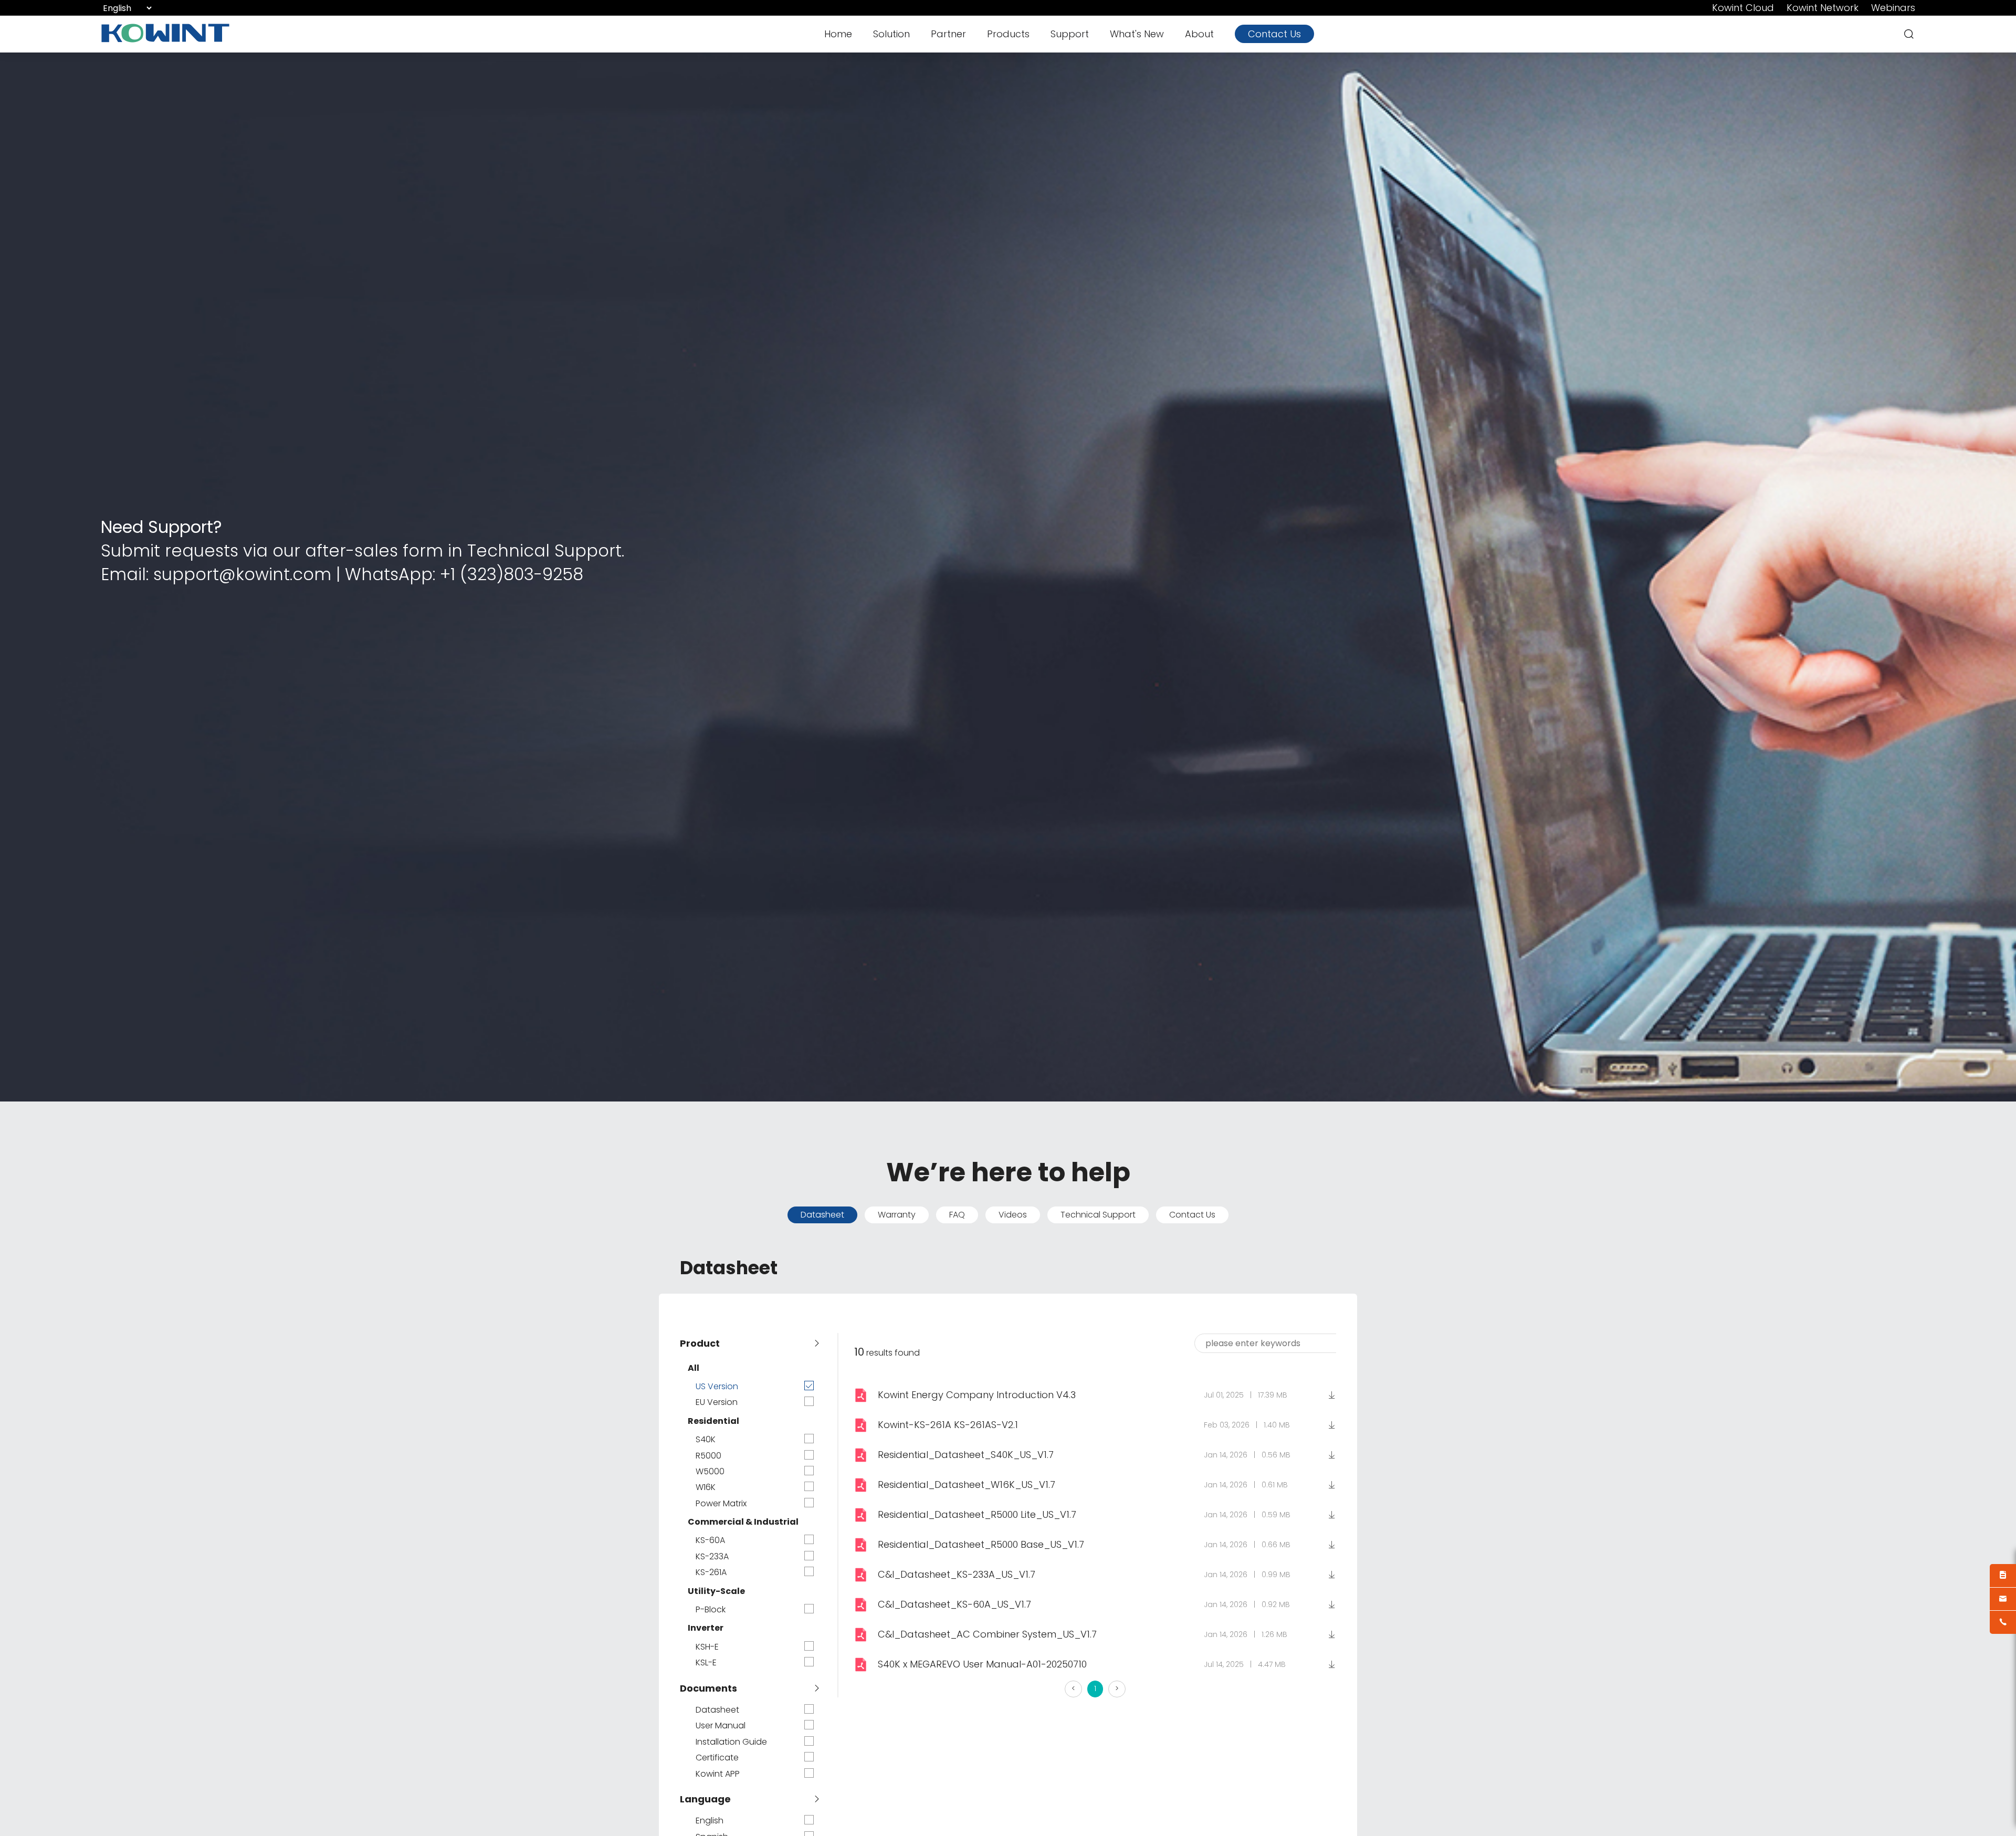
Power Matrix (721, 1504)
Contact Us (1274, 34)
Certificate (717, 1758)
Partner (948, 34)
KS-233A (712, 1557)
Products (1008, 34)
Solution (891, 34)
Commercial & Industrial (743, 1522)
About (1199, 34)
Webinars (1893, 8)
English (710, 1821)
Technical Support (1098, 1215)
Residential (713, 1421)
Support (1070, 34)
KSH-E (707, 1647)
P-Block (711, 1610)
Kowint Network (1823, 8)
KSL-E (706, 1663)
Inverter (706, 1628)
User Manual (721, 1726)
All (694, 1368)
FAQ (957, 1215)
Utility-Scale (716, 1591)
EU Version (717, 1402)
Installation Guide (731, 1742)
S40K (706, 1440)
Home (838, 34)
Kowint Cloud (1743, 8)
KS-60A (710, 1540)
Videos (1013, 1215)
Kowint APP (718, 1774)
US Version (717, 1387)
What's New (1137, 34)
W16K (706, 1487)
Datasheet (822, 1215)
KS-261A (711, 1572)
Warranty (897, 1215)
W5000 (710, 1472)
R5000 (708, 1456)
